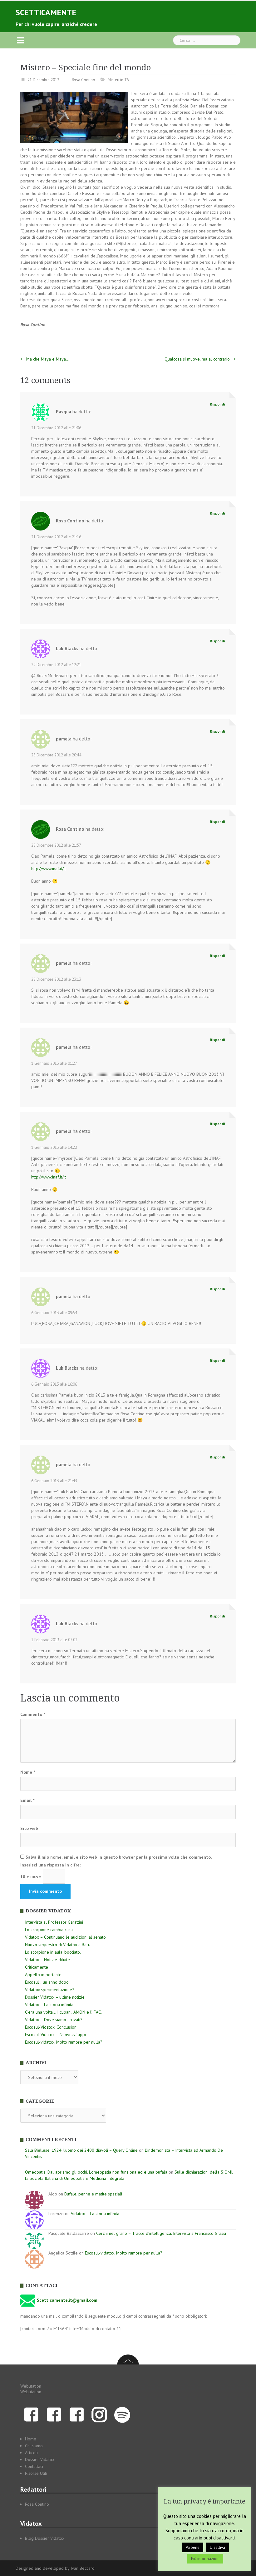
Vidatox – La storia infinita (49, 2005)
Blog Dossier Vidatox (45, 2538)
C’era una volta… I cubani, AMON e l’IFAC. (63, 2012)
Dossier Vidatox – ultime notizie (55, 1997)
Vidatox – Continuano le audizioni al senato (65, 1937)
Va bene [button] (193, 2547)
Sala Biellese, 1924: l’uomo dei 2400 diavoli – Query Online (81, 2150)
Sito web (29, 1828)
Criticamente (37, 1967)
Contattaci (34, 2466)
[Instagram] (99, 2414)
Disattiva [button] (217, 2547)
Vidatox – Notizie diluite (47, 1960)
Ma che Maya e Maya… (48, 359)
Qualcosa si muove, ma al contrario (197, 359)
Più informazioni (205, 2559)
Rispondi (217, 404)
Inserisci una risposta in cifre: (50, 1865)
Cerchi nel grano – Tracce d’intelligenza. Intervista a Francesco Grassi (161, 2233)
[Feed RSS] (122, 2414)
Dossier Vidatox (40, 2459)
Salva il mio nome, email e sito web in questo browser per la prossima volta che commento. (119, 1857)
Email (27, 1800)
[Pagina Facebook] (31, 2414)
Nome (28, 1772)
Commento (33, 1714)
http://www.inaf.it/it (49, 869)
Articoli (31, 2453)
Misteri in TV (118, 80)
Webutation (31, 2386)
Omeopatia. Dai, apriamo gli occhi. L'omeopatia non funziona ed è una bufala (96, 2172)
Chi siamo (34, 2446)
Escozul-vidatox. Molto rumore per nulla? (64, 2042)
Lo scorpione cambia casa (49, 1930)
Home (31, 2439)
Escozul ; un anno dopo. (47, 1982)
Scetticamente (46, 12)
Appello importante (43, 1975)
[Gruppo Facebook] (54, 2414)
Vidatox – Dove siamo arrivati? (54, 2020)
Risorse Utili (36, 2473)
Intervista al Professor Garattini (54, 1922)
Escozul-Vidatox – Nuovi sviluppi (55, 2035)
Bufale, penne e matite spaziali (93, 2194)
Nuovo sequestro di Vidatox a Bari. (57, 1945)
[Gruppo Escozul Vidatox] (77, 2414)
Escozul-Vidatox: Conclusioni (51, 2027)
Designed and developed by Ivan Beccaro (55, 2568)
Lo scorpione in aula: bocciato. (53, 1952)
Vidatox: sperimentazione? (50, 1990)
